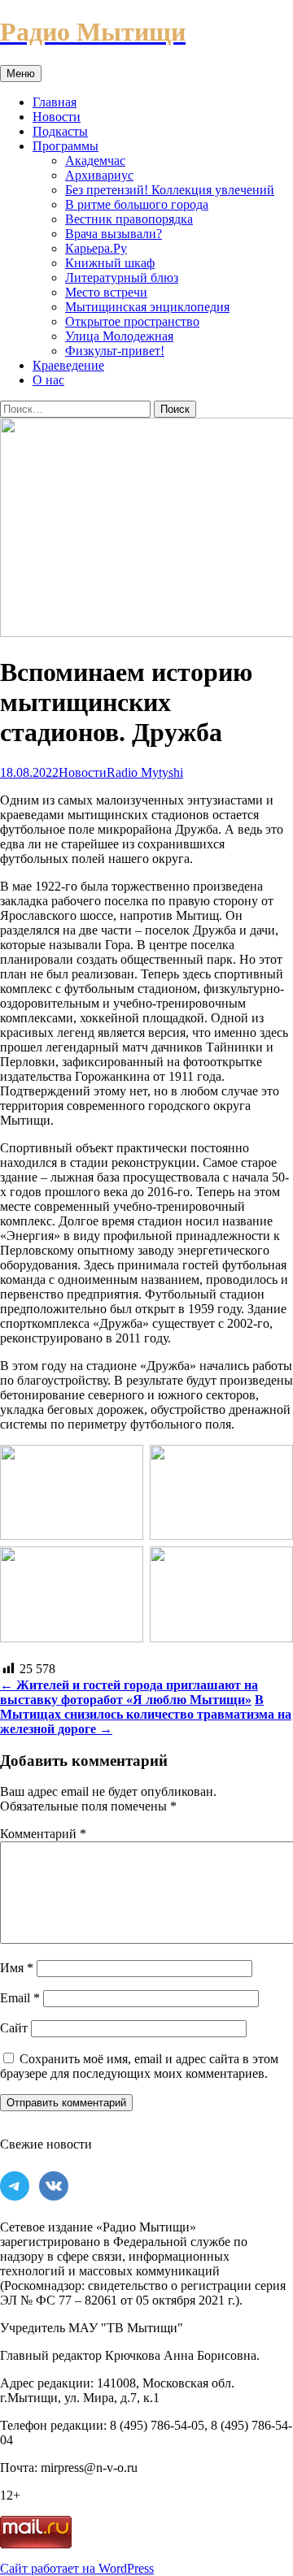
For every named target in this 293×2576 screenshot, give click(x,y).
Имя (17, 1968)
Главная (55, 102)
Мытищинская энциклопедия (147, 307)
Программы (66, 146)
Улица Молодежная (119, 336)
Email (20, 1998)
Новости (57, 117)
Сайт (14, 2028)
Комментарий (43, 1834)
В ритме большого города (137, 204)
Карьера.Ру (96, 248)
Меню (21, 74)
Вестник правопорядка (129, 219)
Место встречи (106, 292)
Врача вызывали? (114, 234)
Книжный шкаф (110, 263)
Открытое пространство (132, 321)
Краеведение (68, 365)
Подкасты (60, 131)
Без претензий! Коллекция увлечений (170, 190)
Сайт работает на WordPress (77, 2568)
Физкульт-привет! (115, 351)
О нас (48, 380)
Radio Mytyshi (145, 772)
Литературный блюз (122, 278)
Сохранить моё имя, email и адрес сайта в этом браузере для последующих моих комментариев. (139, 2066)
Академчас (95, 160)
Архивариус (99, 175)
